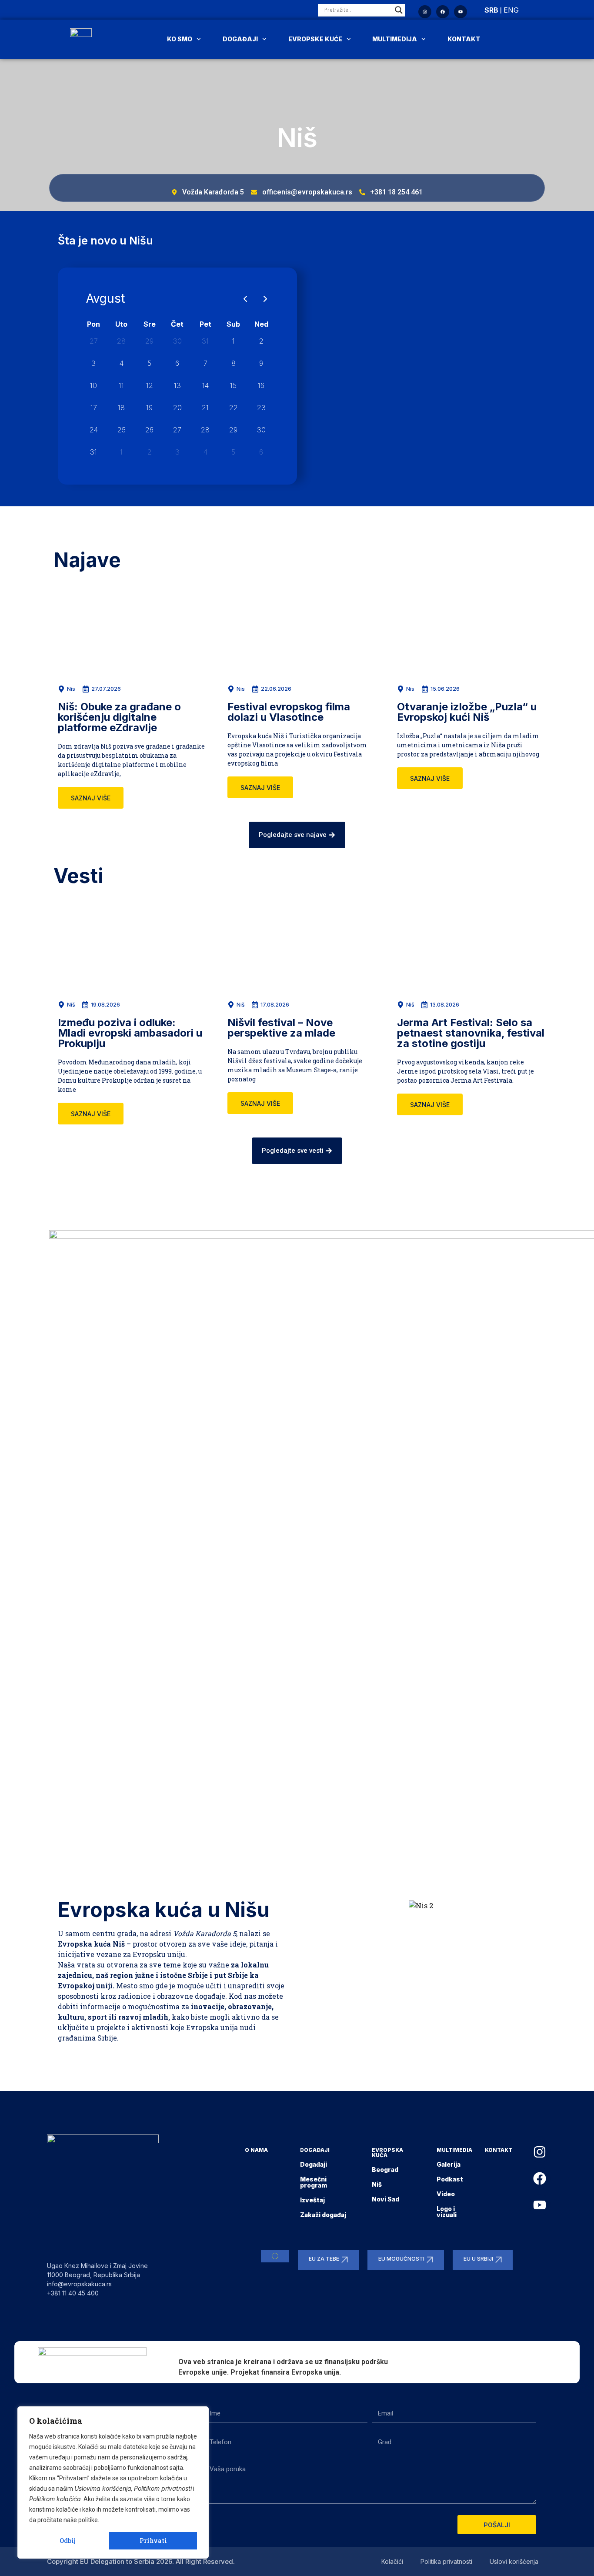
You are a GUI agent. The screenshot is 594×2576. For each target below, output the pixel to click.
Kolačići (392, 2561)
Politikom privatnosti (163, 2488)
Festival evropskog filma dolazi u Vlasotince (289, 712)
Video (446, 2194)
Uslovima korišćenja (103, 2488)
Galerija (449, 2164)
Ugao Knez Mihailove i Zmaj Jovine (97, 2266)
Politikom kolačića (55, 2499)
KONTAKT (499, 2150)
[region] (113, 2482)
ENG (511, 10)
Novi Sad (385, 2199)
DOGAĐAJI (315, 2150)
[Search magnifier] (399, 10)
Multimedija (395, 39)
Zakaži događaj (323, 2215)
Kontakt (464, 39)
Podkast (450, 2179)
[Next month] (265, 299)
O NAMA (256, 2150)
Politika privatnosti (446, 2561)
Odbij (68, 2541)
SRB (491, 10)
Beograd (385, 2170)
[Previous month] (245, 299)
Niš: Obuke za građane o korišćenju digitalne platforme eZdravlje (119, 717)
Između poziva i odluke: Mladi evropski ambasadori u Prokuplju (130, 1033)
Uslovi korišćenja (514, 2561)
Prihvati (153, 2541)
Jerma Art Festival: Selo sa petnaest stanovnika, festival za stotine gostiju (471, 1033)
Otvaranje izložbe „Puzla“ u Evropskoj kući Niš (467, 712)
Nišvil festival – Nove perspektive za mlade (281, 1028)
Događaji (240, 39)
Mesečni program (314, 2182)
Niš (377, 2184)
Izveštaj (312, 2200)
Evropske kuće (315, 39)
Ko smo (180, 39)
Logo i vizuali (447, 2212)
